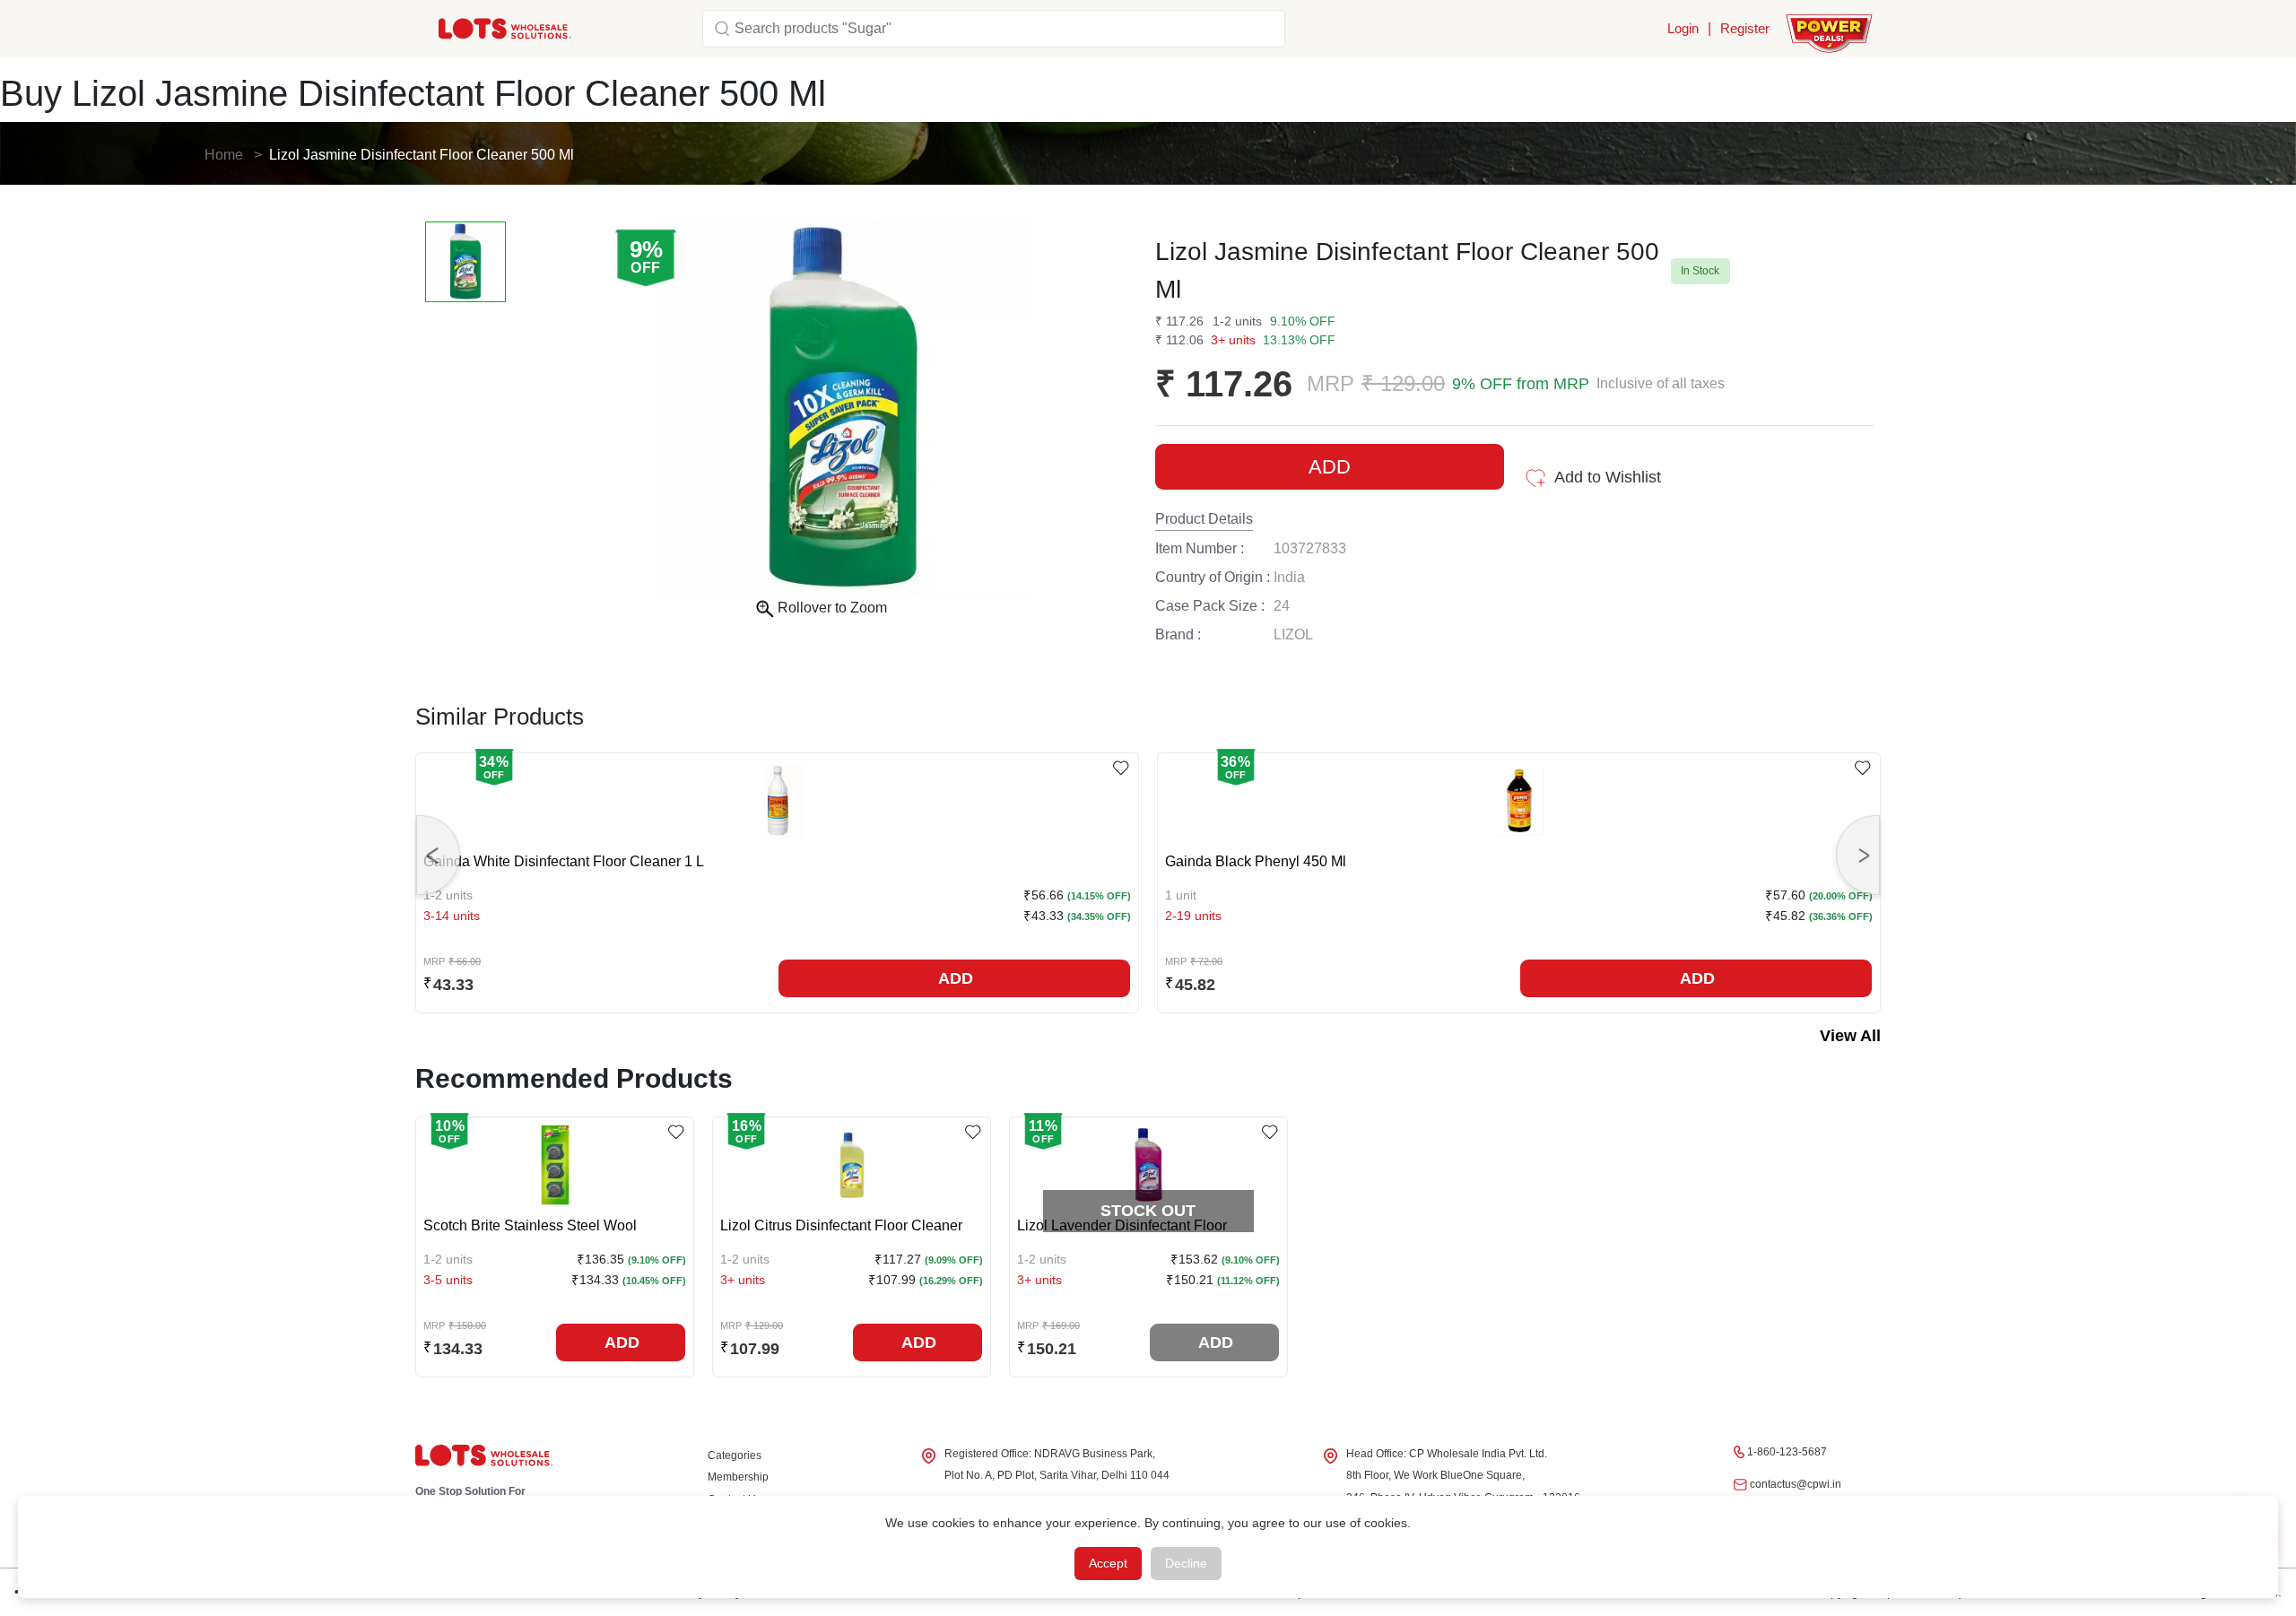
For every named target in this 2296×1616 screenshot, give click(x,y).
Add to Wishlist (1608, 477)
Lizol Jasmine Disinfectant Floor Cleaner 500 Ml (422, 155)
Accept (1108, 1563)
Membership (738, 1477)
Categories (735, 1455)
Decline (1186, 1563)
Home (224, 155)
